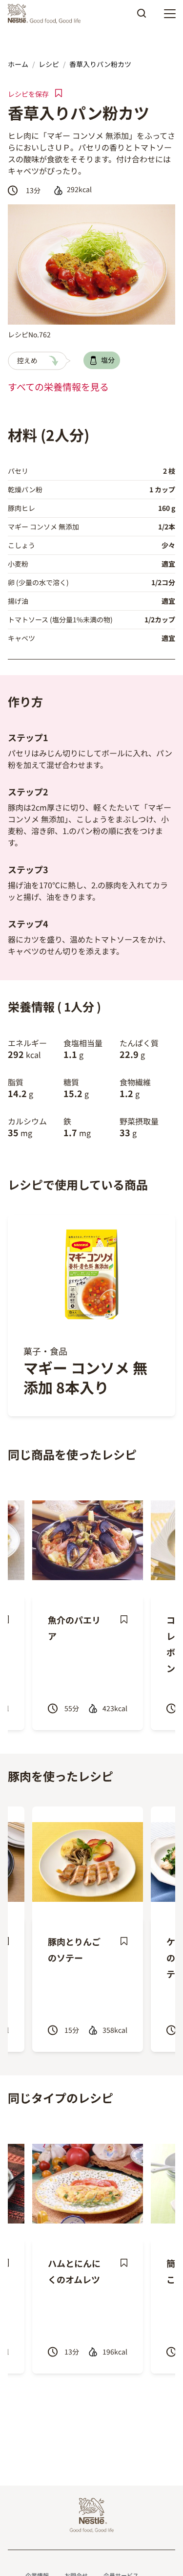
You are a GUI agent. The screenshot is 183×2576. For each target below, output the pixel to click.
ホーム (18, 64)
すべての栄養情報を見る (58, 387)
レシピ (49, 64)
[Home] (47, 14)
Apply (142, 17)
